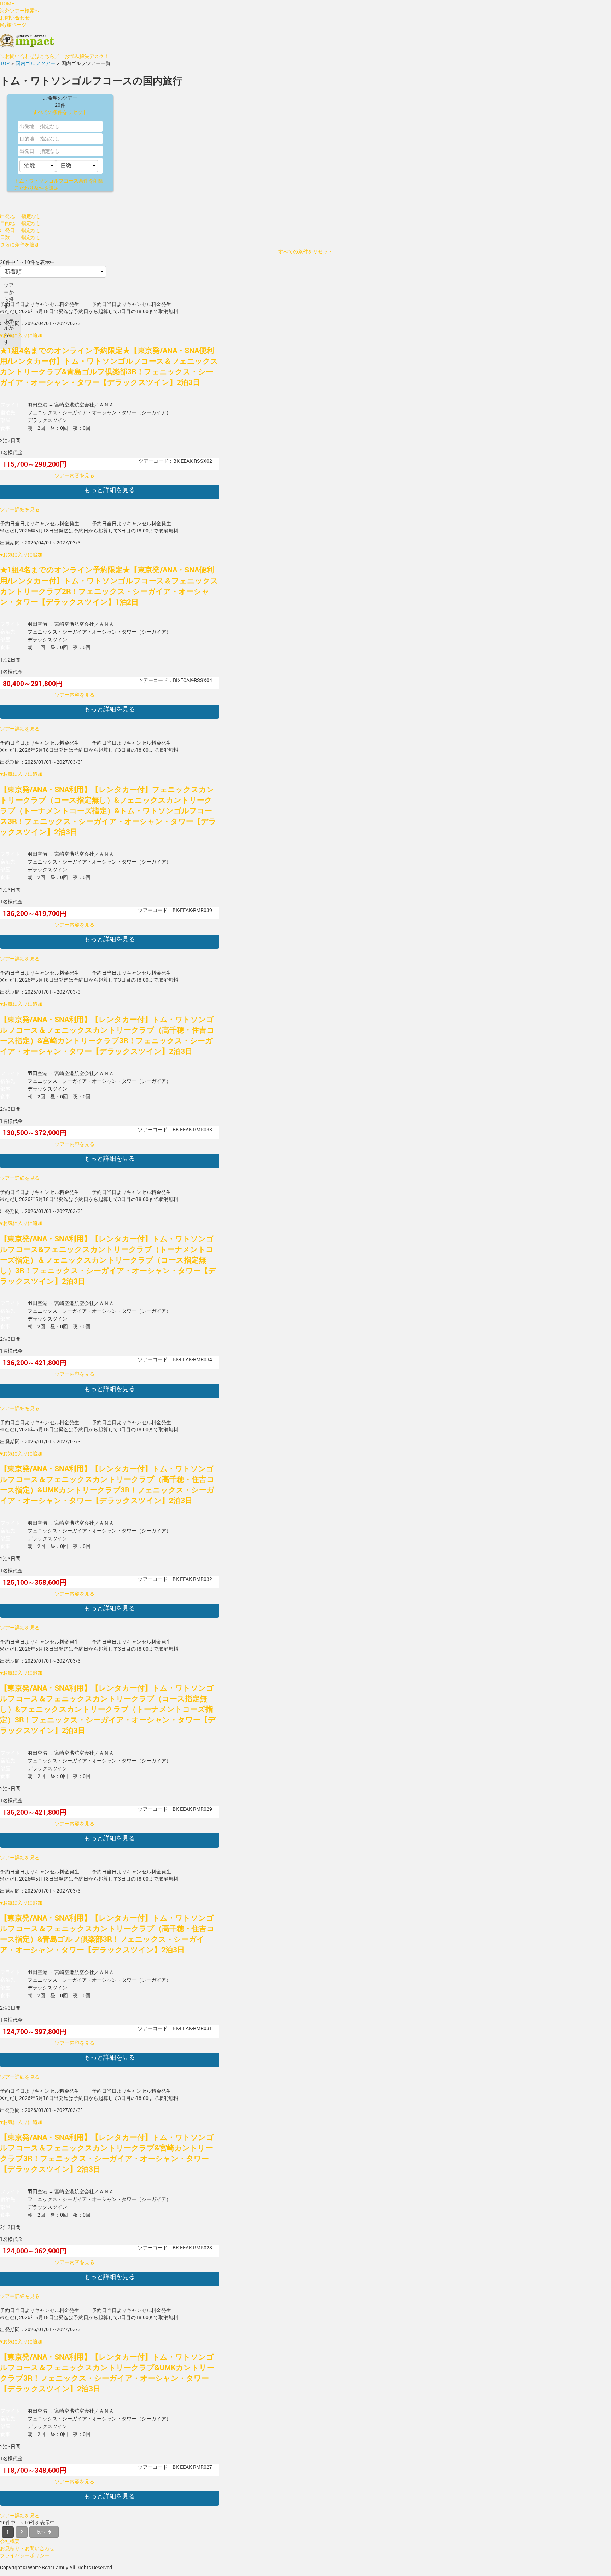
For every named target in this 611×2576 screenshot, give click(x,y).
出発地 (27, 126)
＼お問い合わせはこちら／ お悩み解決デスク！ (54, 56)
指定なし (50, 151)
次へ (41, 2531)
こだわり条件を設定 (36, 188)
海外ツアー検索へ (20, 10)
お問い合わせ (15, 18)
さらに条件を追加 (20, 244)
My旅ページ (13, 25)
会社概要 (10, 2541)
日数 (5, 237)
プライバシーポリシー (25, 2555)
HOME (7, 3)
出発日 (27, 151)
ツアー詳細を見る (20, 509)
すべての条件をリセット (60, 112)
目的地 (27, 138)
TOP (5, 63)
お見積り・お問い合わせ (27, 2548)
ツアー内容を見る (75, 475)
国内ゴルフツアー (35, 63)
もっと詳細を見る (110, 490)
